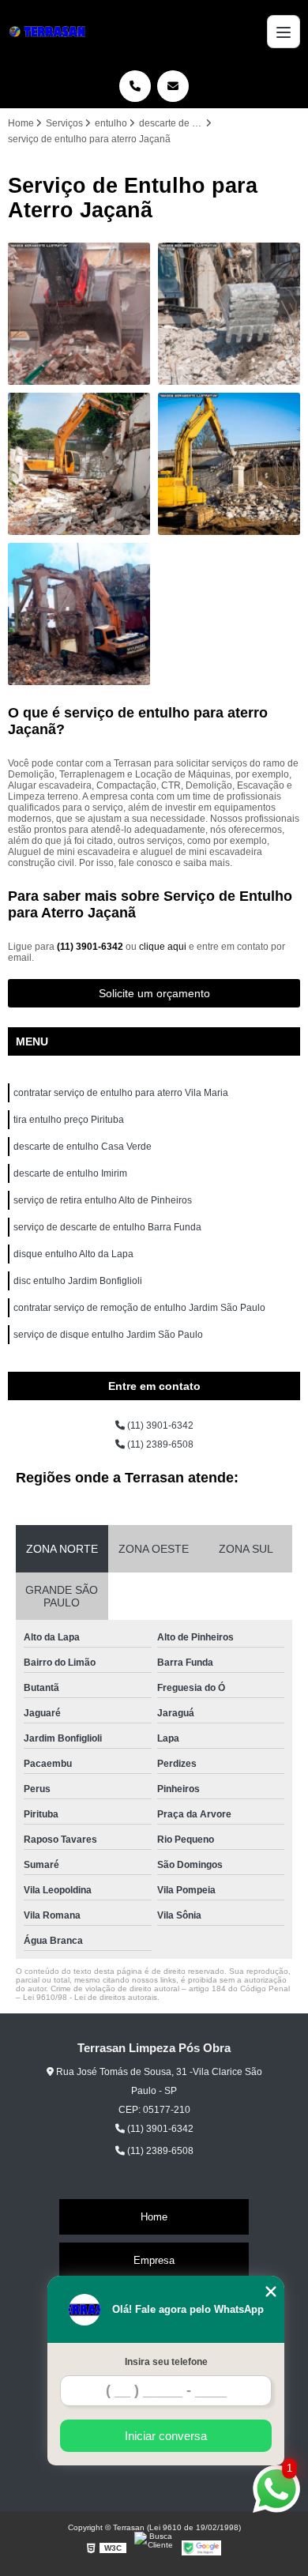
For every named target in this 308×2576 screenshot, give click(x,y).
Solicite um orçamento (154, 993)
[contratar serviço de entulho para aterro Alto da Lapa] (229, 314)
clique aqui (163, 947)
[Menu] (284, 32)
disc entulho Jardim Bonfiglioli (78, 1281)
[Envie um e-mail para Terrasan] (173, 86)
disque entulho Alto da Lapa (73, 1254)
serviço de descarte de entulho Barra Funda (107, 1227)
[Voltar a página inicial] (50, 32)
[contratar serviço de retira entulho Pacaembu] (79, 614)
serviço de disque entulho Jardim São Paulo (108, 1335)
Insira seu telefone (166, 2362)
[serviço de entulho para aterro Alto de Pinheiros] (79, 464)
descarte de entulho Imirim (70, 1173)
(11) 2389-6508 (159, 1444)
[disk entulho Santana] (79, 314)
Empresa (154, 2260)
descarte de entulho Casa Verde (83, 1147)
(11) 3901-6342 (91, 947)
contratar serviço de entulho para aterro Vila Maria (121, 1093)
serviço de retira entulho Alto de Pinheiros (103, 1200)
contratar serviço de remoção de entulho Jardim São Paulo (139, 1308)
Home (154, 2217)
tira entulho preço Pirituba (69, 1120)
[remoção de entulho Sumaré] (229, 464)
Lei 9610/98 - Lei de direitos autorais (90, 1997)
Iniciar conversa (166, 2436)
